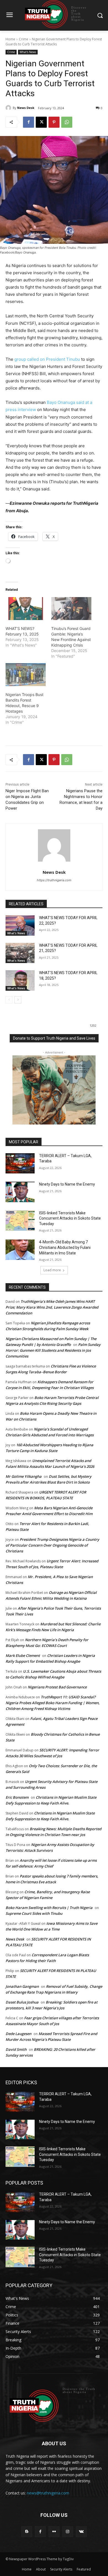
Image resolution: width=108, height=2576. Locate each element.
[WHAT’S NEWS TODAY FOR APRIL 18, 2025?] (20, 980)
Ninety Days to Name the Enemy (67, 1184)
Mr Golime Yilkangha (24, 1476)
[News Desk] (9, 108)
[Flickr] (54, 2532)
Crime (24, 39)
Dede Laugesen (18, 2034)
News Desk (26, 108)
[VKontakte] (81, 2532)
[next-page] (18, 1000)
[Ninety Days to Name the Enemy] (20, 1192)
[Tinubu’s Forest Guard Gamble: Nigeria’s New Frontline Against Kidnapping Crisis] (71, 609)
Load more (52, 1270)
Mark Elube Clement (23, 1656)
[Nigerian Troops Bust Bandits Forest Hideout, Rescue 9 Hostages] (26, 675)
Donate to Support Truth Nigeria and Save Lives (54, 1038)
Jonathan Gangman (22, 1986)
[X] (41, 122)
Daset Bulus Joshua (22, 2002)
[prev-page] (9, 1000)
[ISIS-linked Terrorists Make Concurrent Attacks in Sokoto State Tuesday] (20, 1221)
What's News (28, 52)
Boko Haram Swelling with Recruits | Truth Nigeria (49, 1908)
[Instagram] (68, 2532)
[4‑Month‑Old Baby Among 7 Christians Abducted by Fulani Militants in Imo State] (20, 1250)
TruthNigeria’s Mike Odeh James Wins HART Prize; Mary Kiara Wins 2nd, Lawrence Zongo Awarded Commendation (52, 1307)
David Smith (16, 2049)
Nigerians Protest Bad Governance (57, 1687)
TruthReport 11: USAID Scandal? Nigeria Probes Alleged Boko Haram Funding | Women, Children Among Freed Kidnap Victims (53, 1703)
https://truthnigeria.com (54, 880)
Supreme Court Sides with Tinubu (34, 1913)
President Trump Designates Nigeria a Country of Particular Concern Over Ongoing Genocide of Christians (52, 1545)
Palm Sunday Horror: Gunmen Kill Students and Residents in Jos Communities (53, 1350)
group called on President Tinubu (47, 359)
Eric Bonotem (17, 1797)
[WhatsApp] (67, 122)
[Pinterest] (54, 122)
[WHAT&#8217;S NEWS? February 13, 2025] (26, 609)
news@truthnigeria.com (48, 2493)
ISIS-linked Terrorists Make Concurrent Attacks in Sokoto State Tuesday (70, 1218)
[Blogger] (27, 2532)
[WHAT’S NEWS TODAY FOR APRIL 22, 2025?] (20, 925)
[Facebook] (29, 122)
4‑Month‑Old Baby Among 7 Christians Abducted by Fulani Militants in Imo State (65, 1247)
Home (10, 39)
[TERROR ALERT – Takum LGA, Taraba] (20, 1163)
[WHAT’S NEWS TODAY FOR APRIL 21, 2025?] (20, 953)
